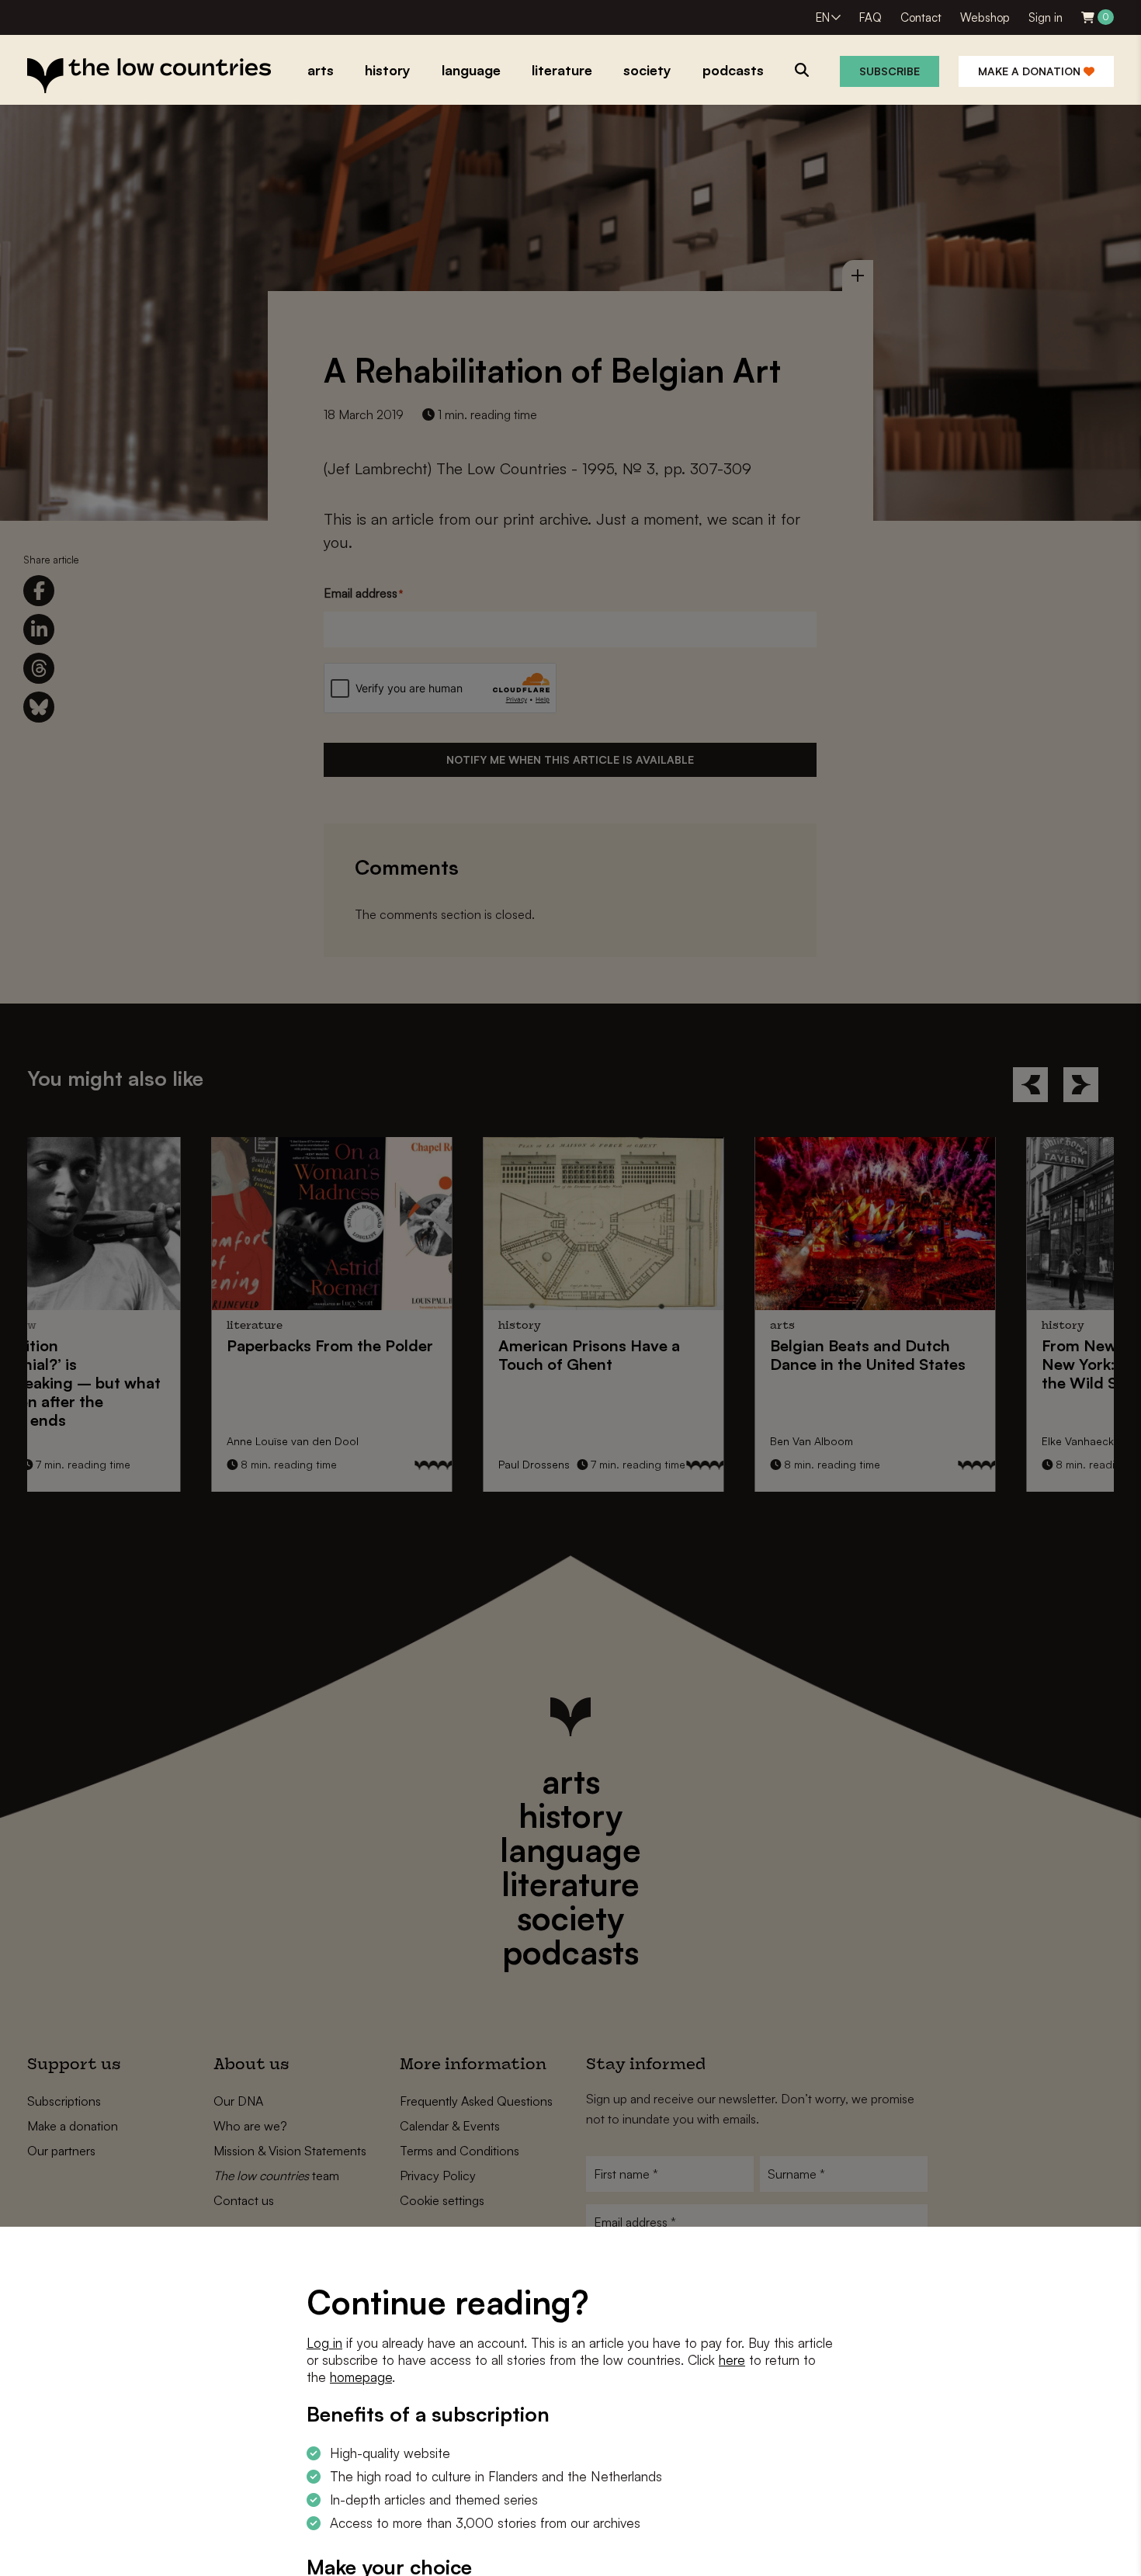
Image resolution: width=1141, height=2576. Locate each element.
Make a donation (1031, 71)
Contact (921, 17)
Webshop (985, 17)
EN (823, 17)
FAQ (870, 17)
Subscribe (890, 71)
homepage (361, 2377)
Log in (324, 2343)
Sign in (1046, 17)
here (732, 2360)
